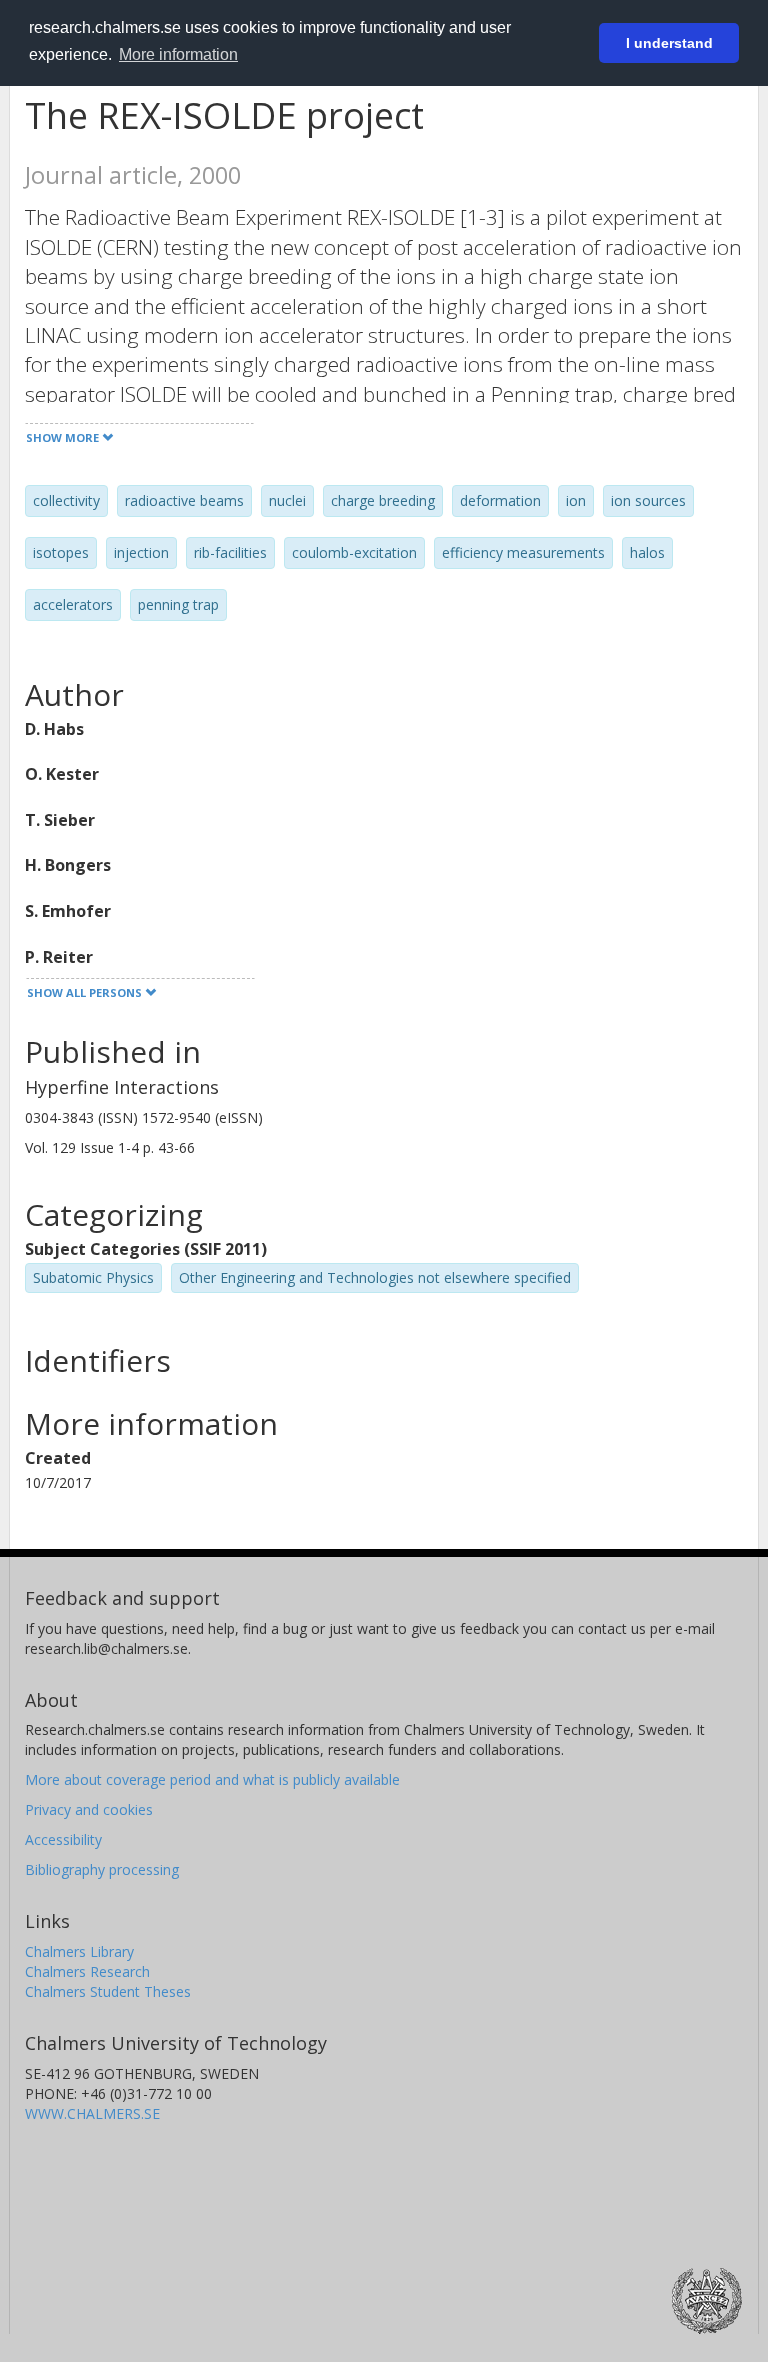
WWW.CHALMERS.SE (92, 2113)
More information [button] (178, 54)
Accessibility (63, 1839)
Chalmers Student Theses (108, 1991)
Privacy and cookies (89, 1809)
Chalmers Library (79, 1951)
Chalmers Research (87, 1971)
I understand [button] (669, 43)
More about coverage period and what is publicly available (212, 1779)
